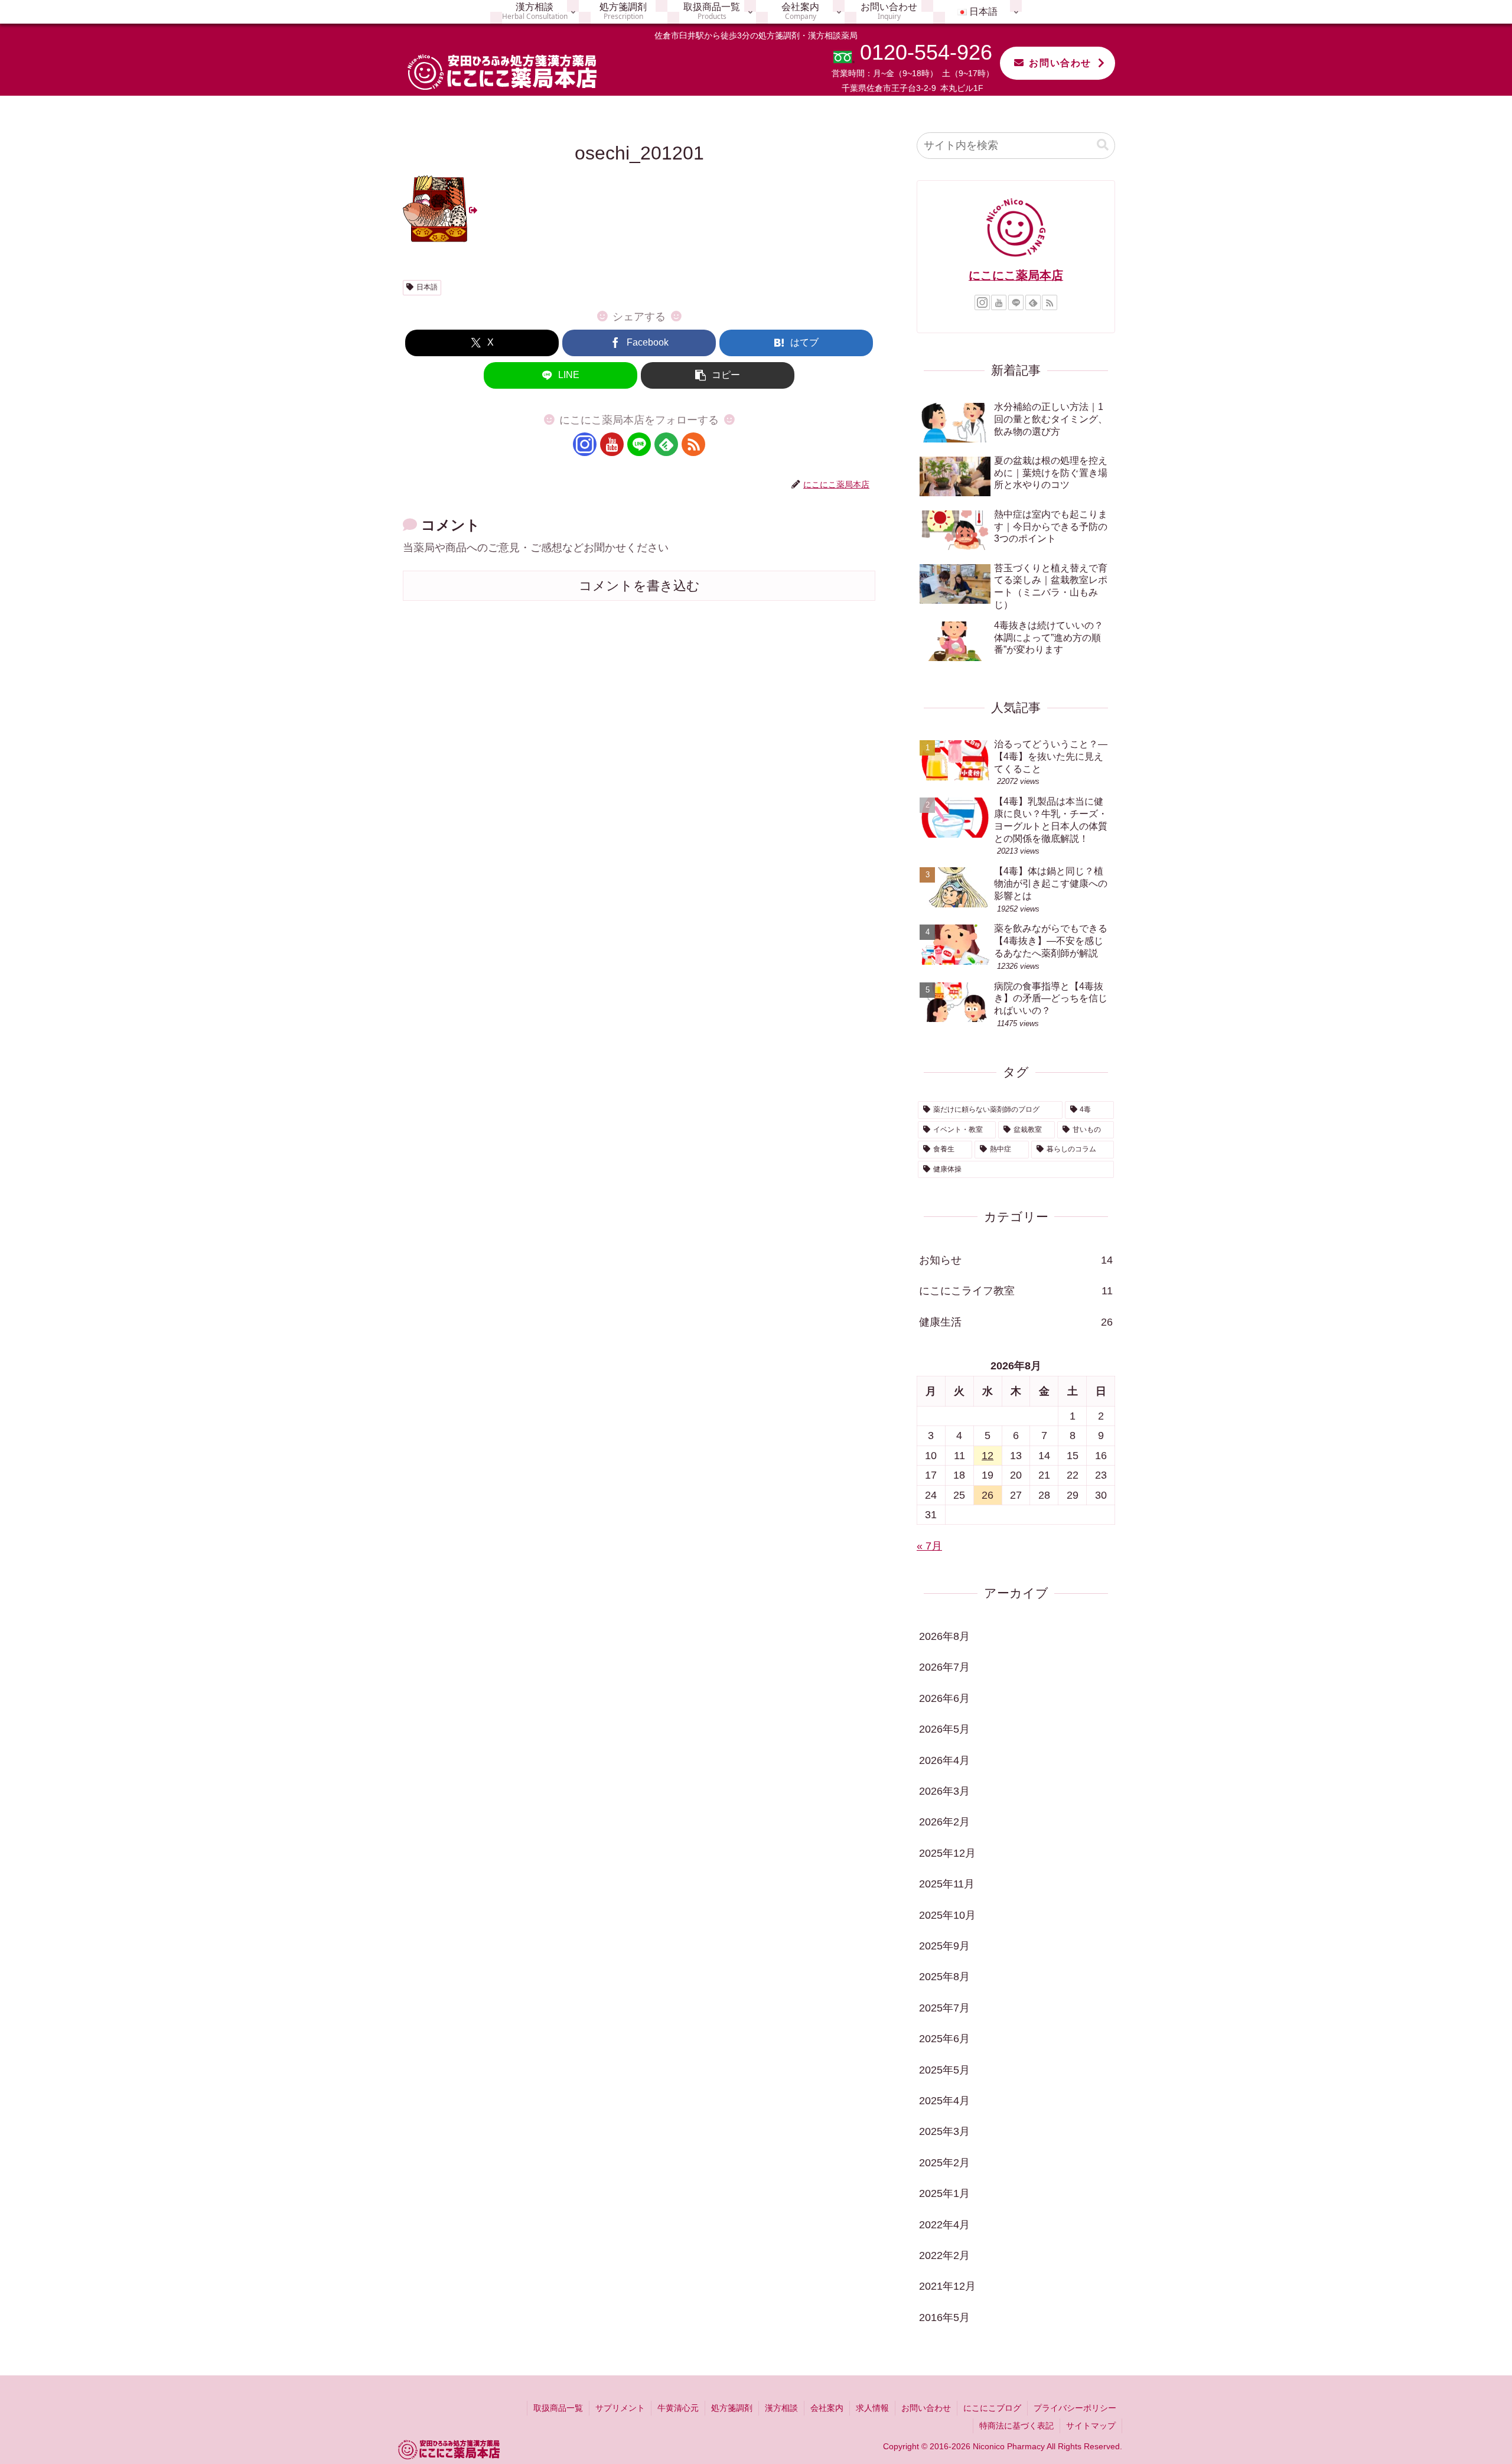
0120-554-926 (926, 52)
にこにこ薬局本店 (1016, 275)
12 (988, 1456)
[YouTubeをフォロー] (612, 444)
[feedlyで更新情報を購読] (666, 444)
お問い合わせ (1060, 63)
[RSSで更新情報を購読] (693, 444)
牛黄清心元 (678, 2408)
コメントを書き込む (639, 586)
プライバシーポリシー (1075, 2408)
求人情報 (872, 2408)
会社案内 (827, 2408)
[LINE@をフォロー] (639, 444)
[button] (718, 375)
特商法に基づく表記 (1016, 2426)
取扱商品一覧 (558, 2408)
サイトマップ (1091, 2426)
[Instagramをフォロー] (585, 444)
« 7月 (929, 1546)
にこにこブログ (992, 2408)
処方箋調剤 (732, 2408)
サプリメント (620, 2408)
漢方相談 (781, 2408)
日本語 (427, 287)
